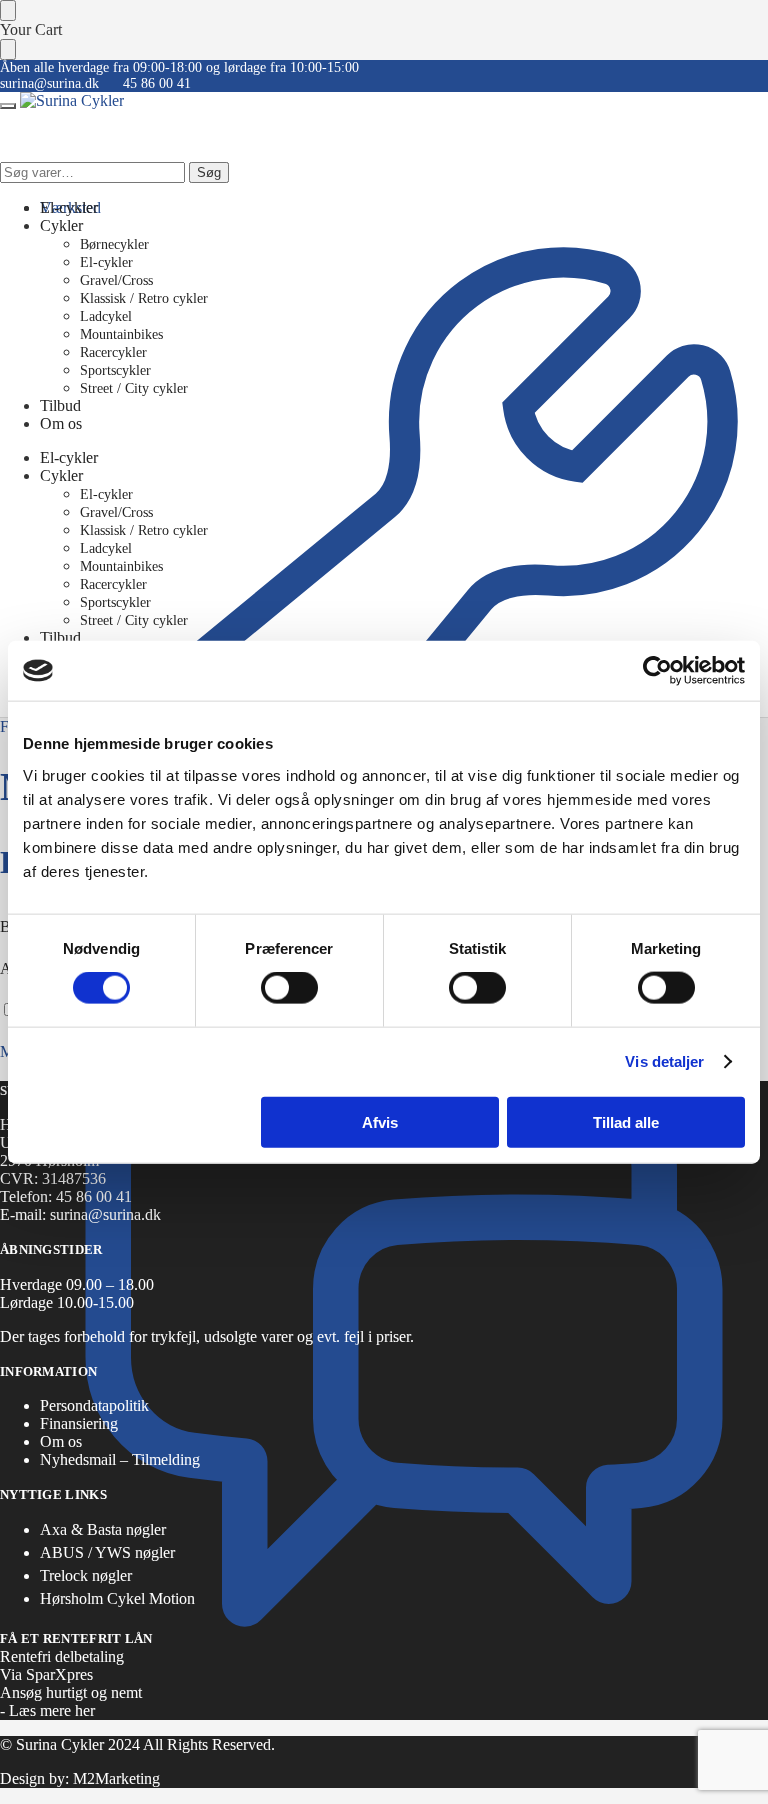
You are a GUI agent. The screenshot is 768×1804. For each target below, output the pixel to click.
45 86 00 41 (157, 83)
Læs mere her (52, 1710)
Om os (61, 1441)
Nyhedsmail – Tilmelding (120, 1459)
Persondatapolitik (94, 1405)
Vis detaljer (664, 1061)
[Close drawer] (8, 49)
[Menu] (8, 106)
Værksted (70, 207)
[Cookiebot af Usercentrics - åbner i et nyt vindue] (657, 671)
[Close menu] (8, 10)
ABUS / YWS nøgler (107, 1552)
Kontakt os (74, 957)
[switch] (289, 988)
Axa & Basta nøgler (103, 1529)
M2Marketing (116, 1778)
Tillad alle (626, 1121)
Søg (209, 172)
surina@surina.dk (49, 83)
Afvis (380, 1121)
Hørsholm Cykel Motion (117, 1598)
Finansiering (79, 1423)
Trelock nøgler (86, 1575)
